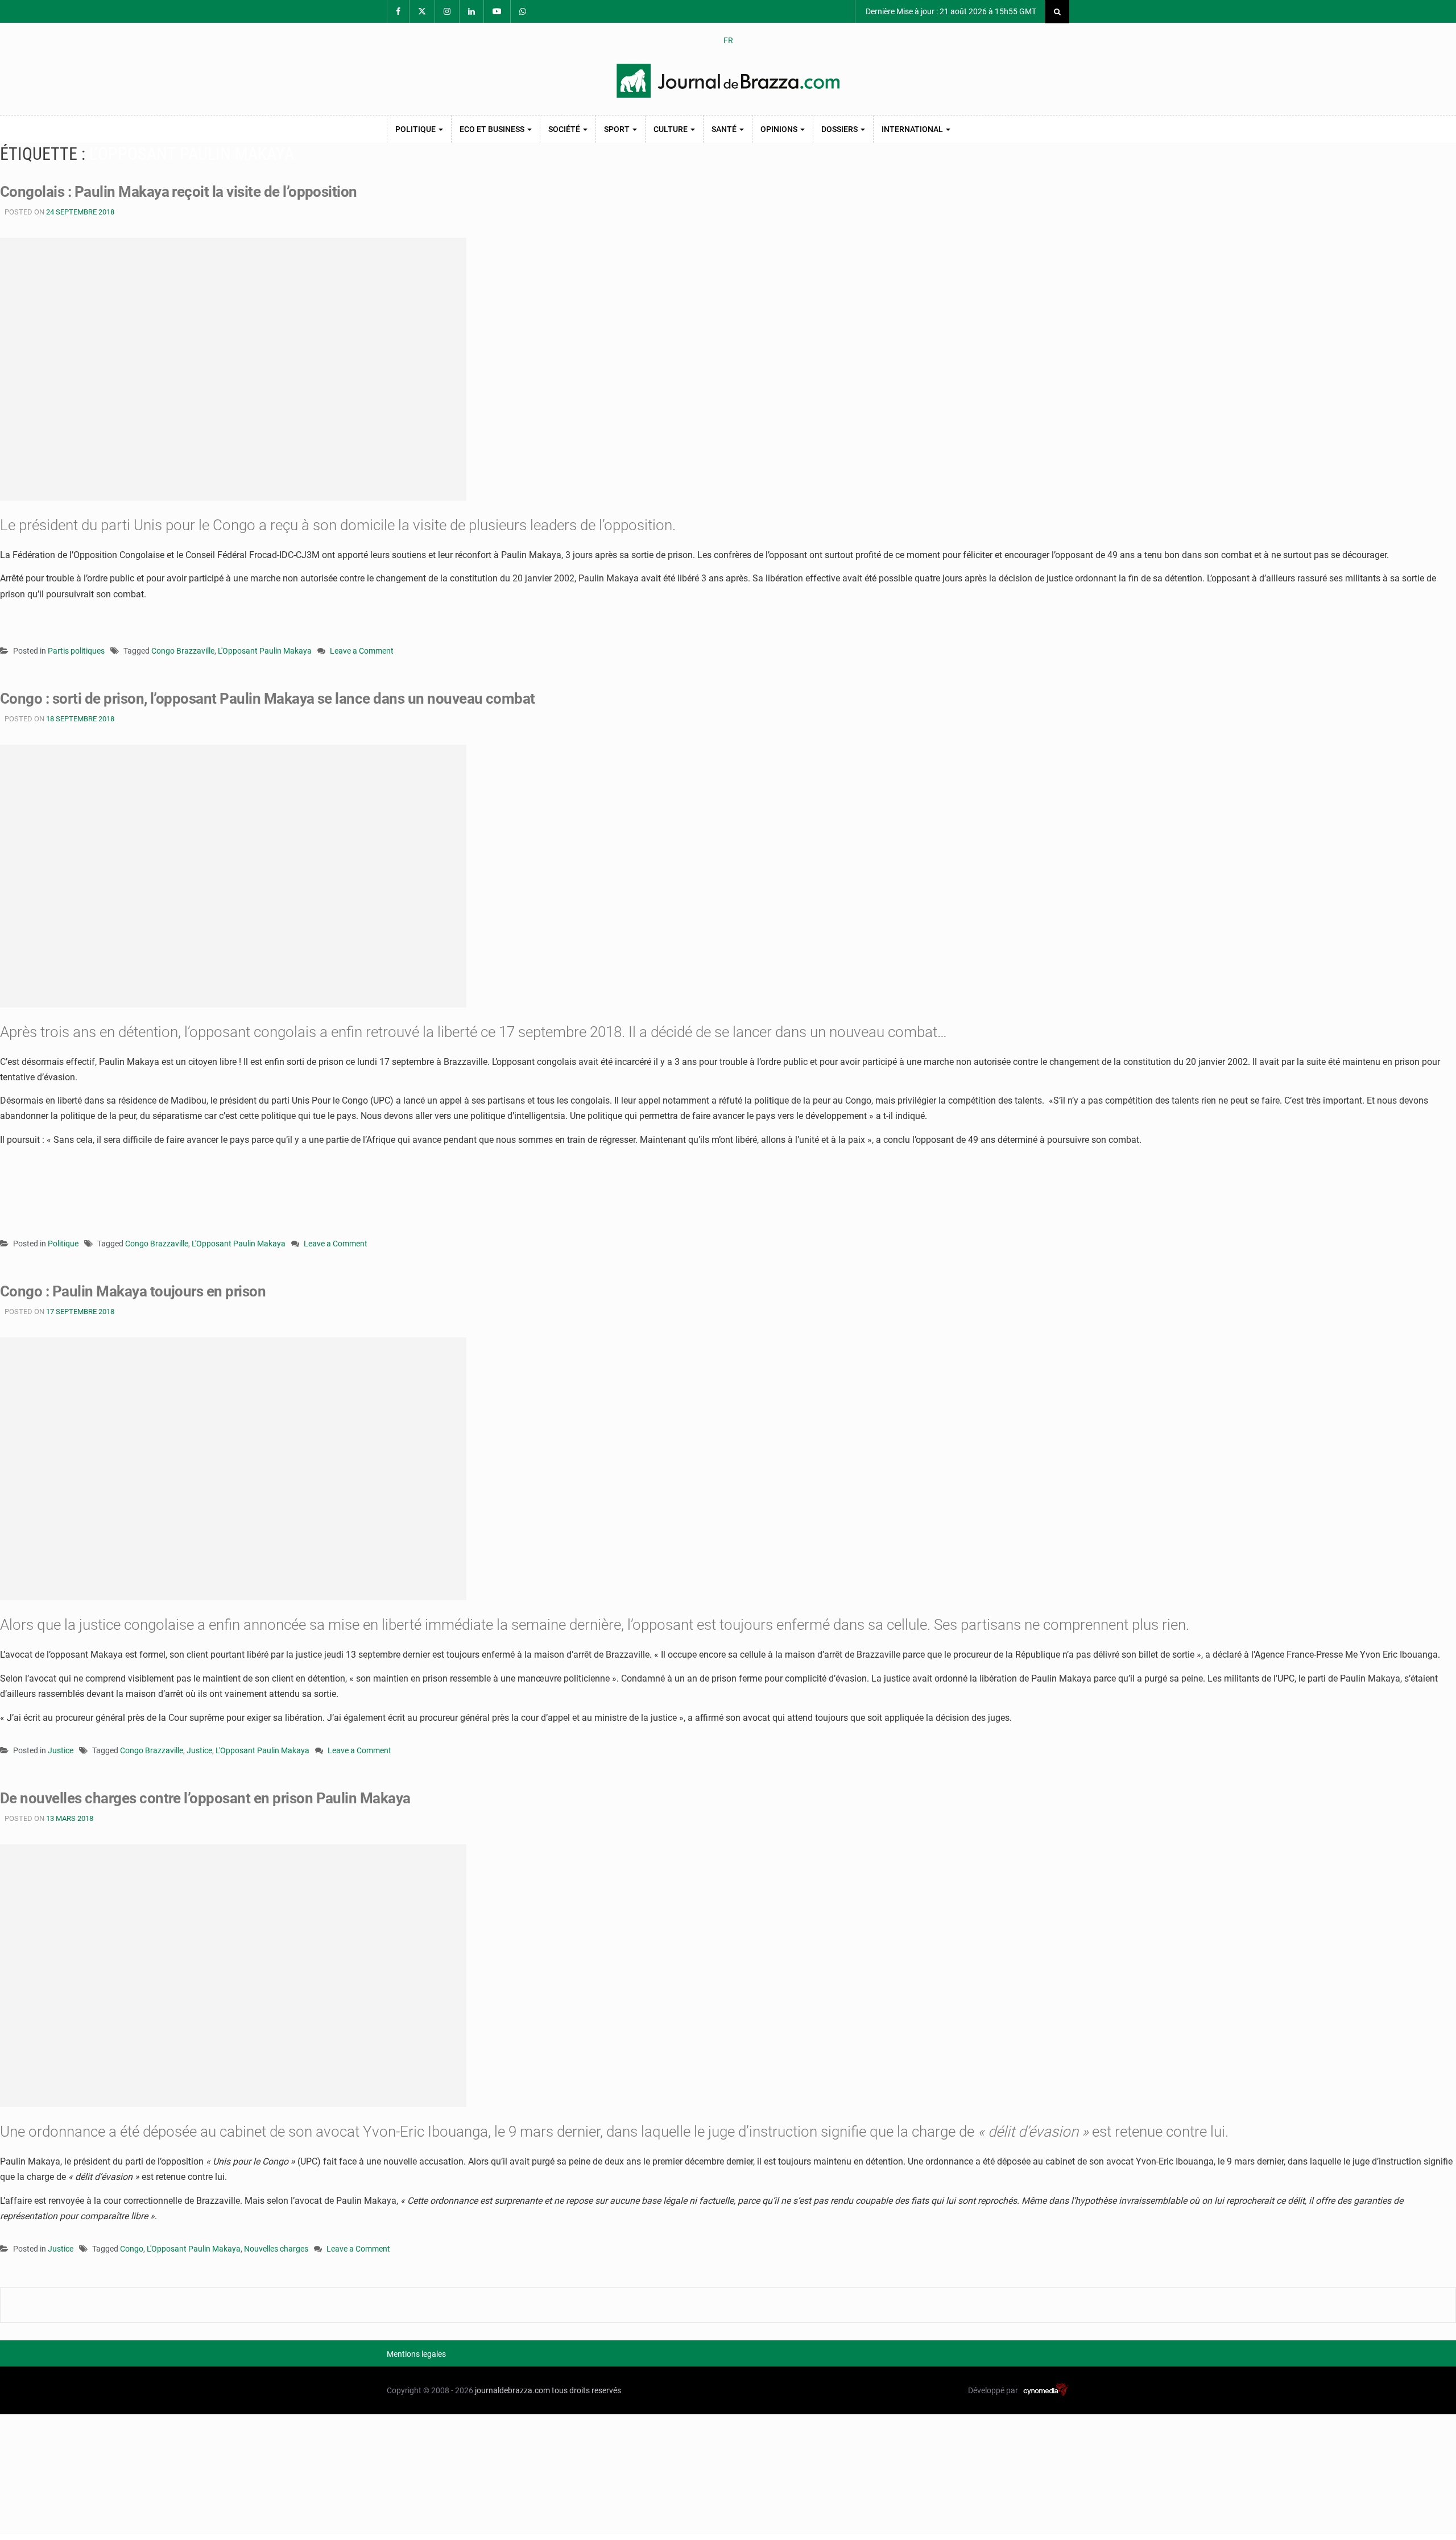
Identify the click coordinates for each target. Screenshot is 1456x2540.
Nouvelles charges (276, 2249)
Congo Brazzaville (183, 651)
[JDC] (728, 81)
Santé (725, 129)
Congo (132, 2249)
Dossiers (840, 129)
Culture (671, 129)
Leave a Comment (362, 652)
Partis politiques (76, 651)
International (913, 129)
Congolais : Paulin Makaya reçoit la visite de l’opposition (179, 192)
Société (565, 129)
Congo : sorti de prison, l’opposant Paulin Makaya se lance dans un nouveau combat (268, 699)
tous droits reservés (586, 2390)
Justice (61, 1750)
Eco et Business (493, 129)
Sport (618, 129)
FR (728, 40)
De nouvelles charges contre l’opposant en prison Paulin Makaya (205, 1798)
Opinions (780, 129)
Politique (416, 129)
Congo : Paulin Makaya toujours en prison (133, 1291)
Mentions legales (416, 2354)
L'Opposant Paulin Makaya (265, 651)
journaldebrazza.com (512, 2390)
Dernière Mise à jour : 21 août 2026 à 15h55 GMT (950, 11)
